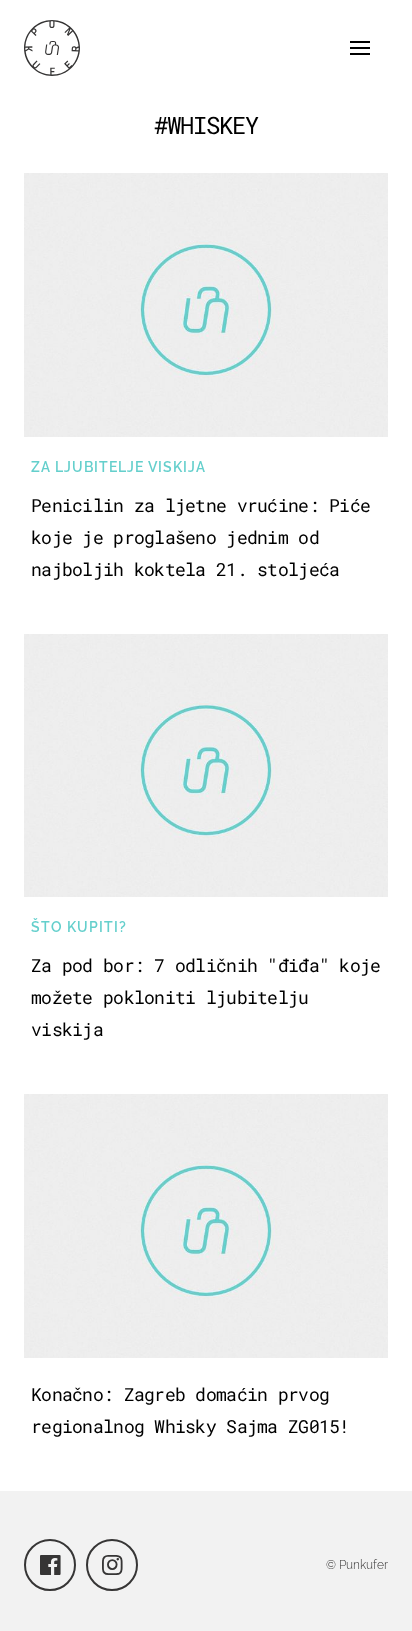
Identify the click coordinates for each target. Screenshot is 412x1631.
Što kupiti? (79, 927)
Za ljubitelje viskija (118, 467)
